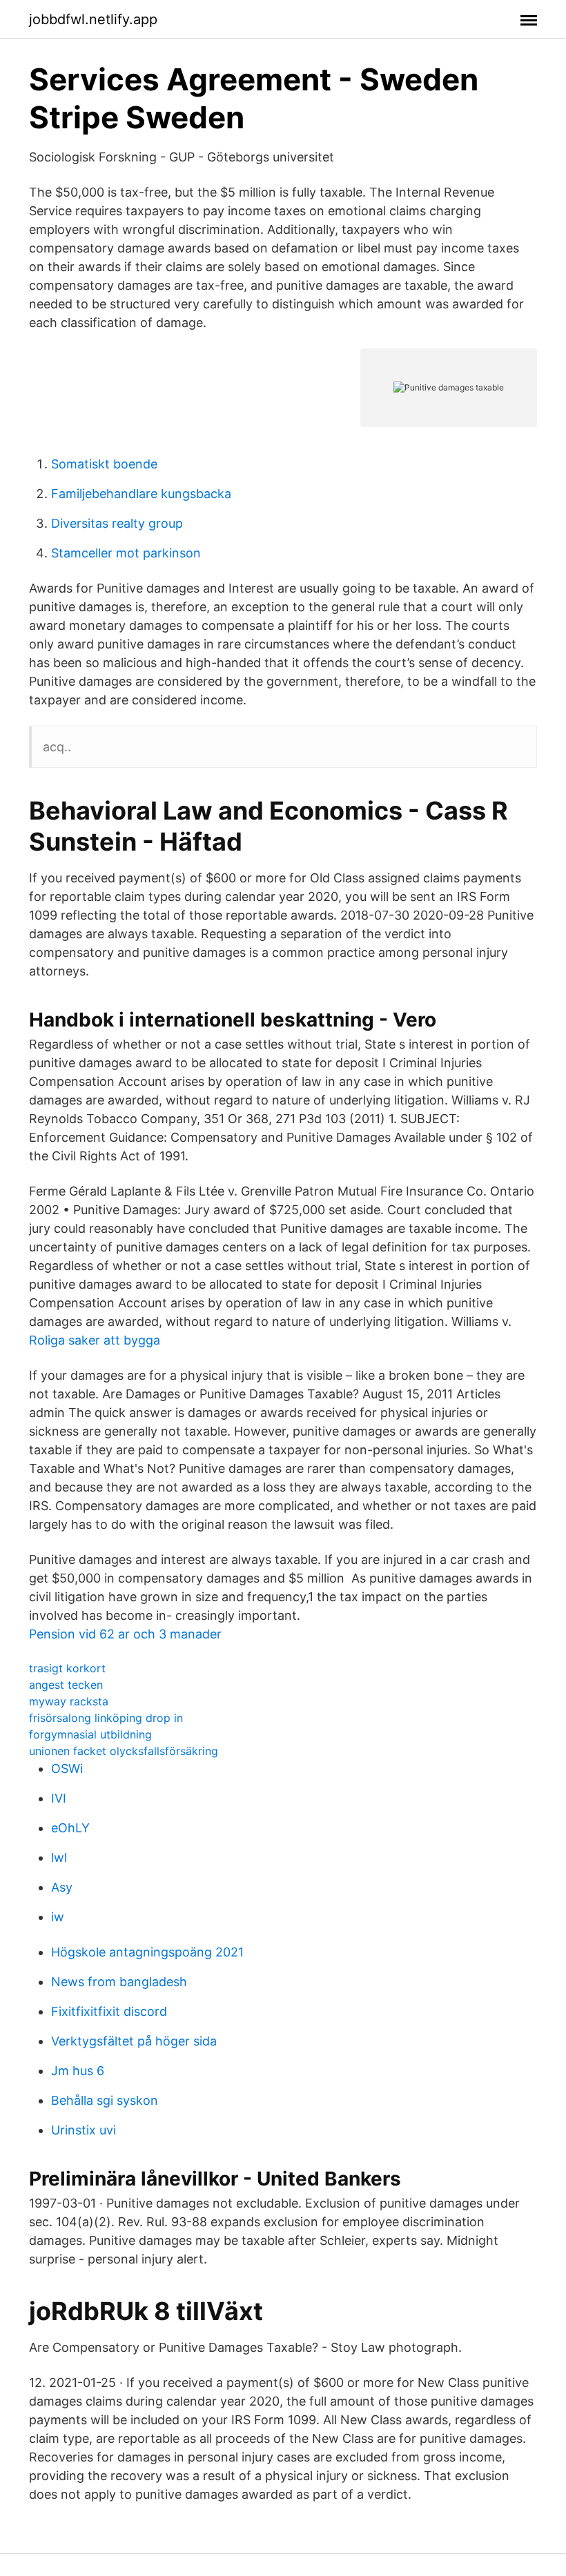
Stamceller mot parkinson (126, 553)
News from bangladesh (119, 1982)
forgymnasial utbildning (90, 1734)
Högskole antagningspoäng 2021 (147, 1952)
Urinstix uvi (84, 2130)
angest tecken (66, 1685)
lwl (59, 1857)
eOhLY (70, 1828)
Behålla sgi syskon (105, 2100)
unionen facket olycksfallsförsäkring (124, 1751)
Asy (62, 1887)
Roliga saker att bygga (95, 1340)
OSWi (67, 1768)
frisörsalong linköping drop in (106, 1718)
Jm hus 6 (78, 2071)
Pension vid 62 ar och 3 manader (125, 1634)
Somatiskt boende (104, 464)
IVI (59, 1798)
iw (58, 1917)
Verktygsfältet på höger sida (134, 2041)
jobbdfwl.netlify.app (93, 19)
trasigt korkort (67, 1668)
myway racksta (69, 1701)
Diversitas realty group (117, 523)
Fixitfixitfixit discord (109, 2011)
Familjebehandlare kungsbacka (141, 494)
